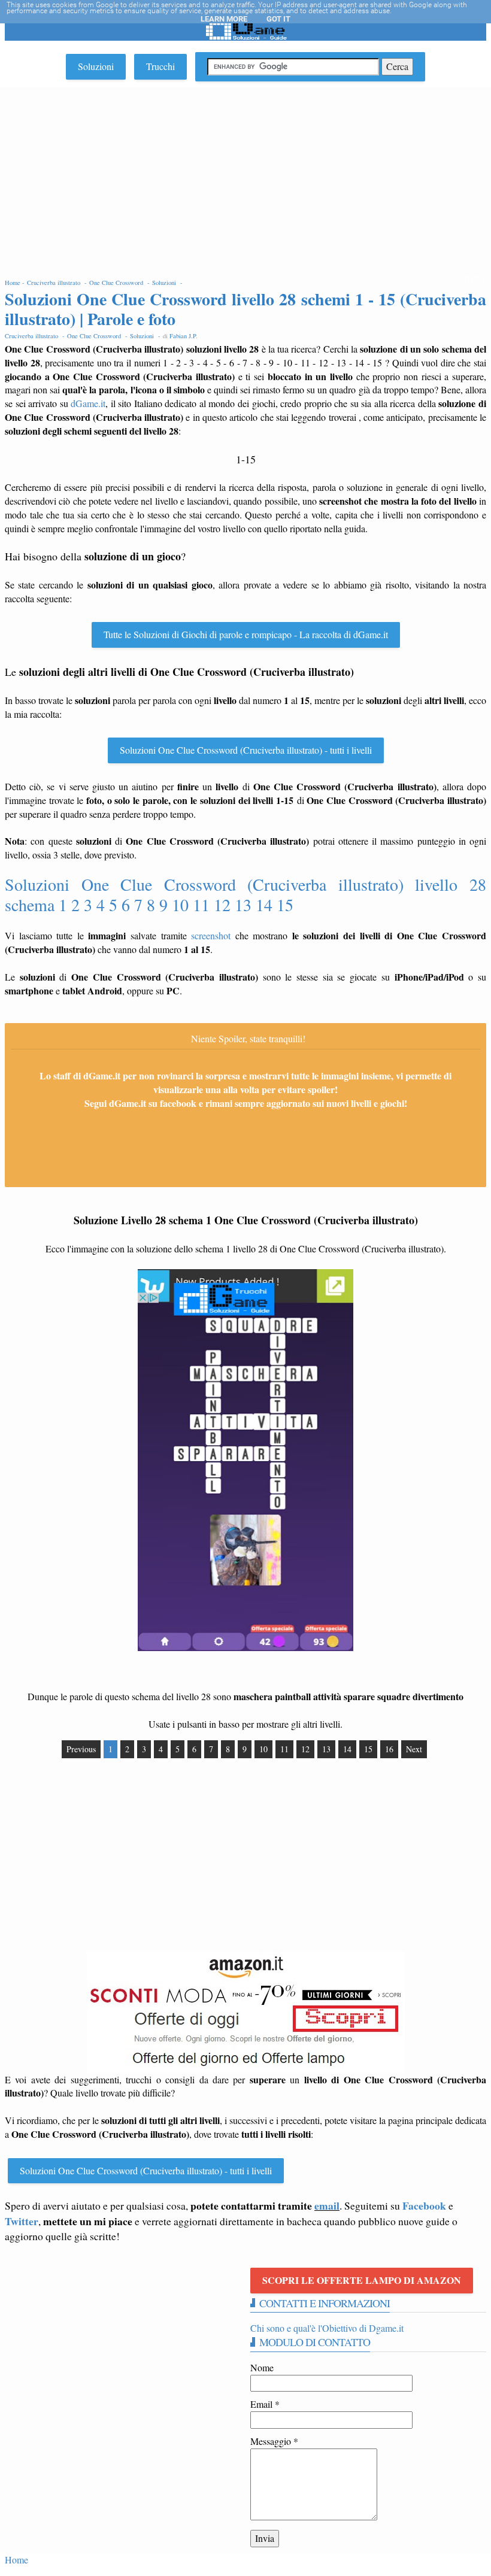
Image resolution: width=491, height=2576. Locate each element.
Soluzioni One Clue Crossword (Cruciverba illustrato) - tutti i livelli (246, 750)
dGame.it (88, 403)
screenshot (211, 935)
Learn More (224, 19)
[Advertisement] (245, 177)
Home (16, 2560)
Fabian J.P (183, 336)
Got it (278, 19)
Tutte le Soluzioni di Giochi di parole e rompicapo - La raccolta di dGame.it (246, 634)
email (327, 2205)
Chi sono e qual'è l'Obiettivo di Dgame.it (327, 2328)
